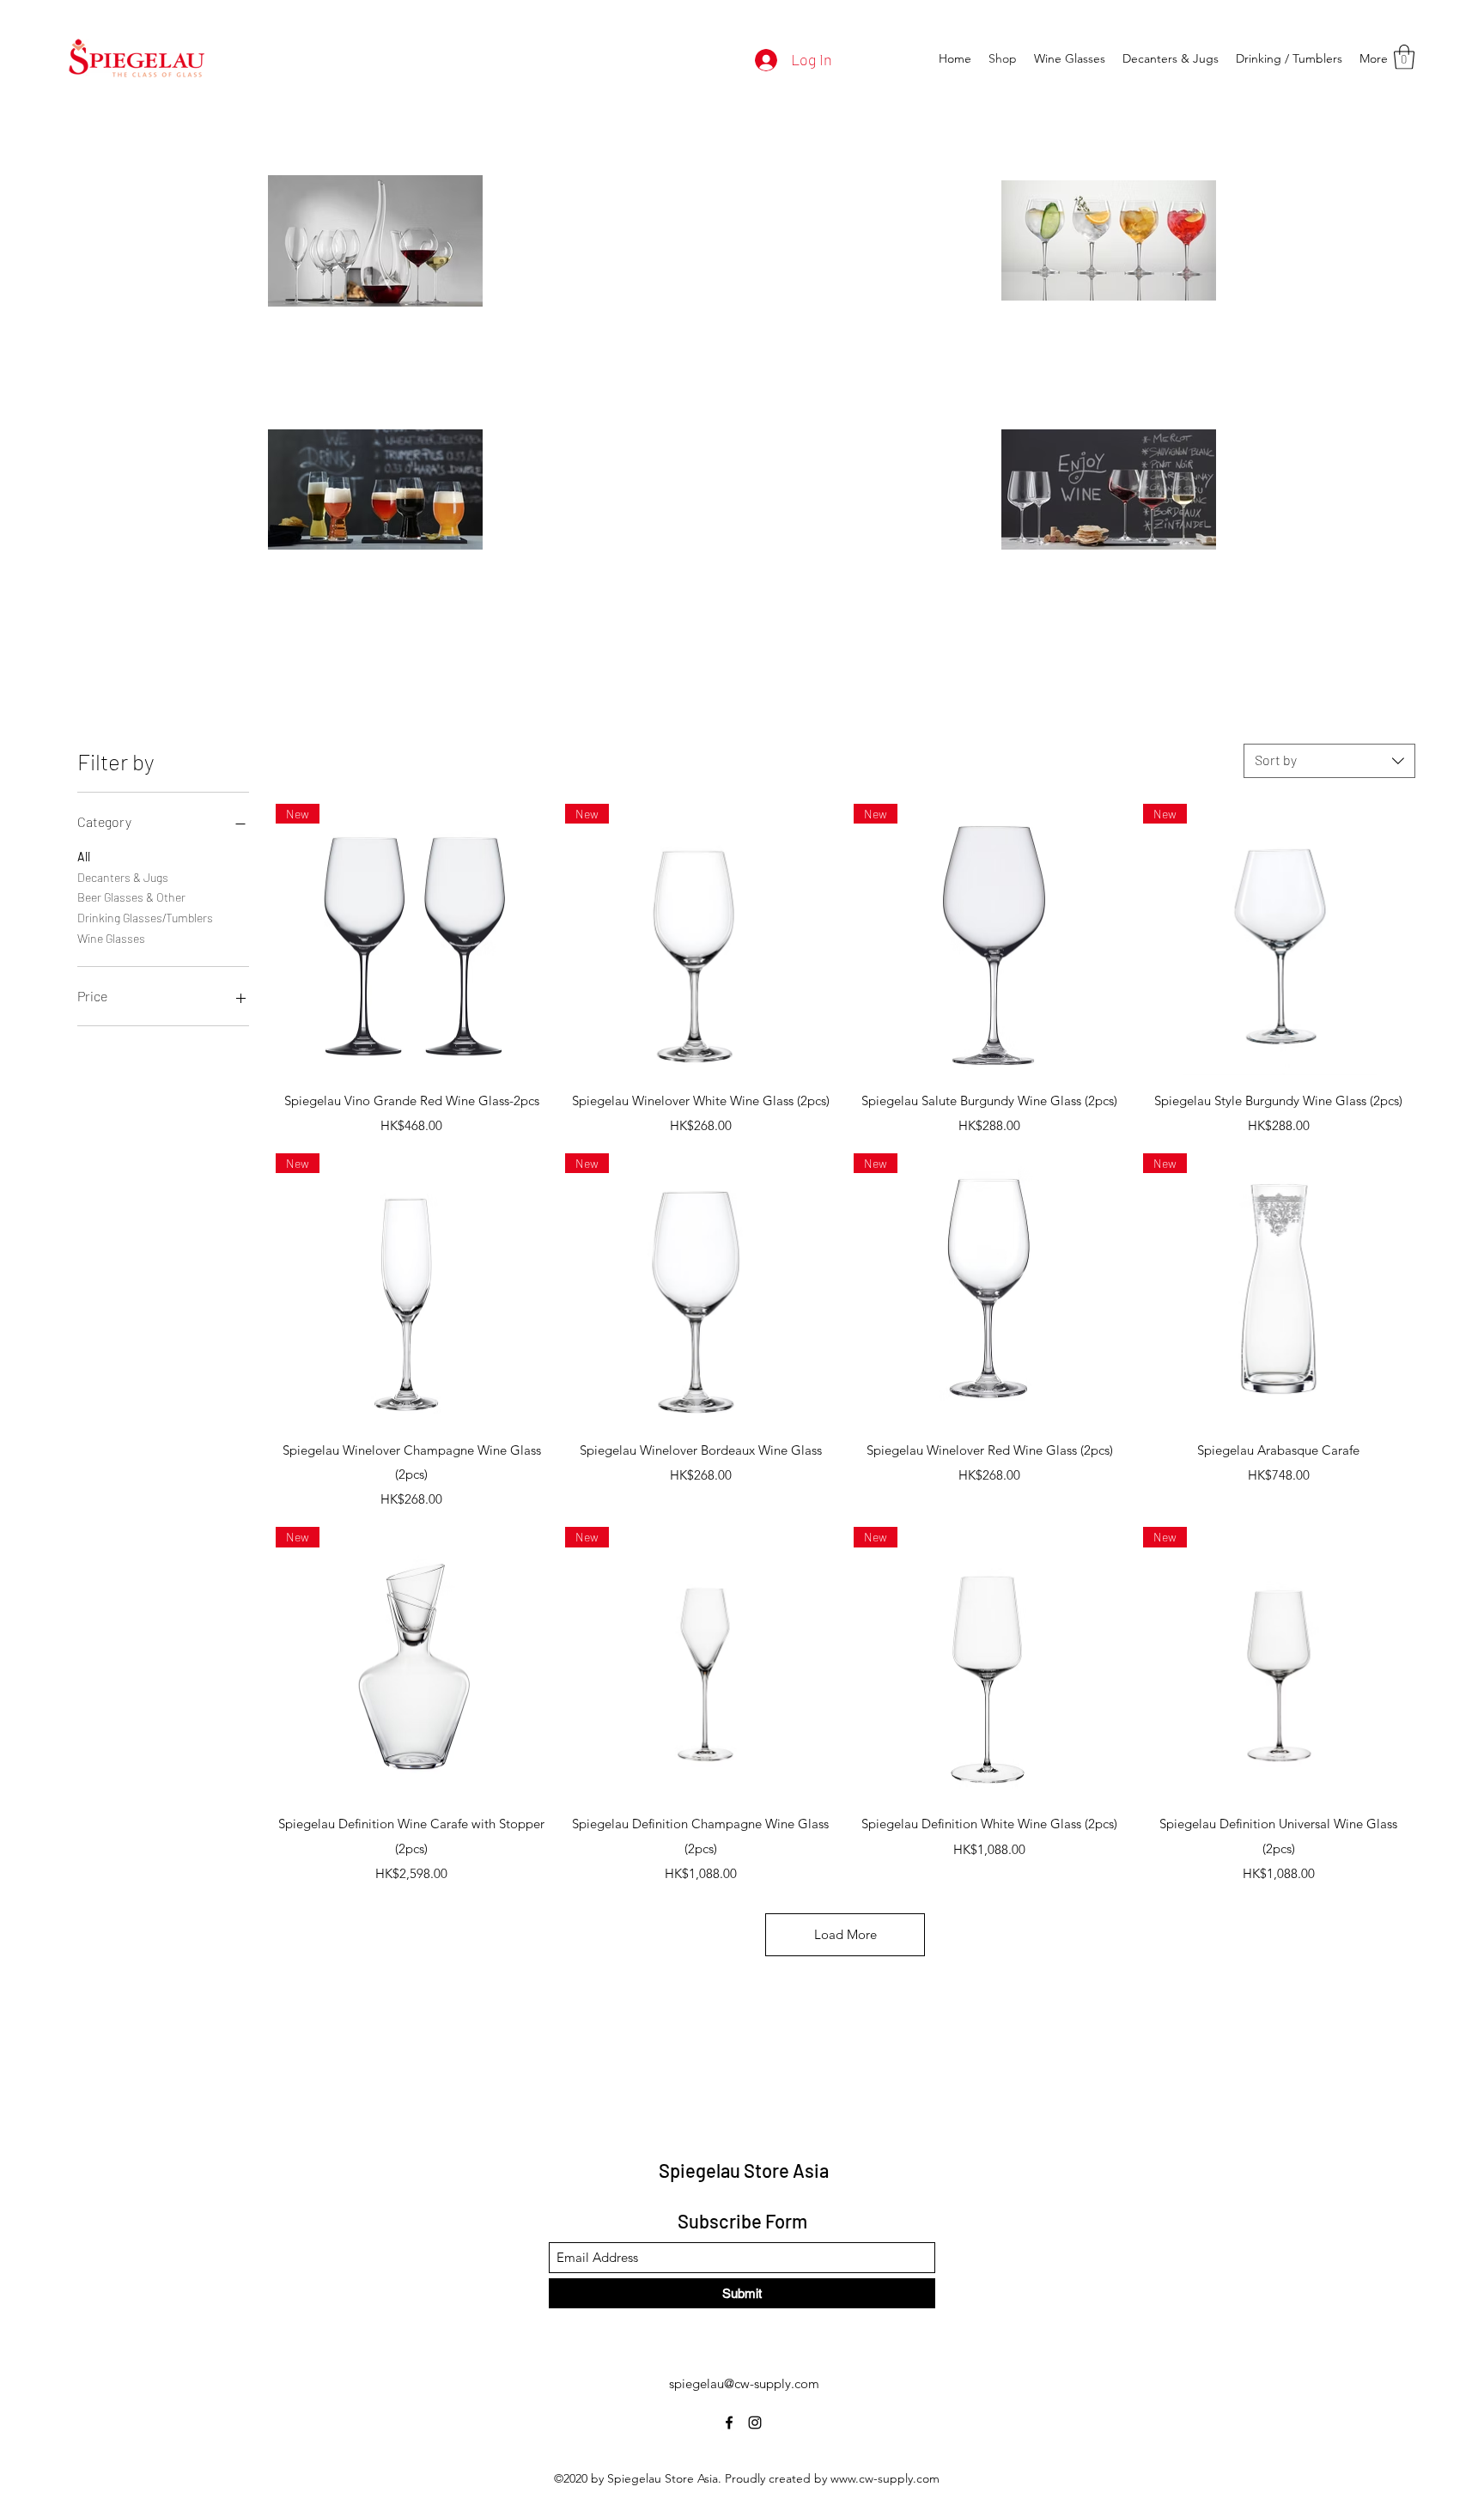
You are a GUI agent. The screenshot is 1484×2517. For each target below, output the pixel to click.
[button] (1404, 57)
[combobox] (1329, 761)
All (84, 857)
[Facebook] (729, 2423)
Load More (845, 1934)
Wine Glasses (111, 938)
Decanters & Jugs (123, 877)
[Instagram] (755, 2423)
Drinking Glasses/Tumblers (145, 918)
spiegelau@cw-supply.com (744, 2383)
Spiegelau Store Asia (744, 2170)
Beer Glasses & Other (131, 897)
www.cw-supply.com (885, 2478)
